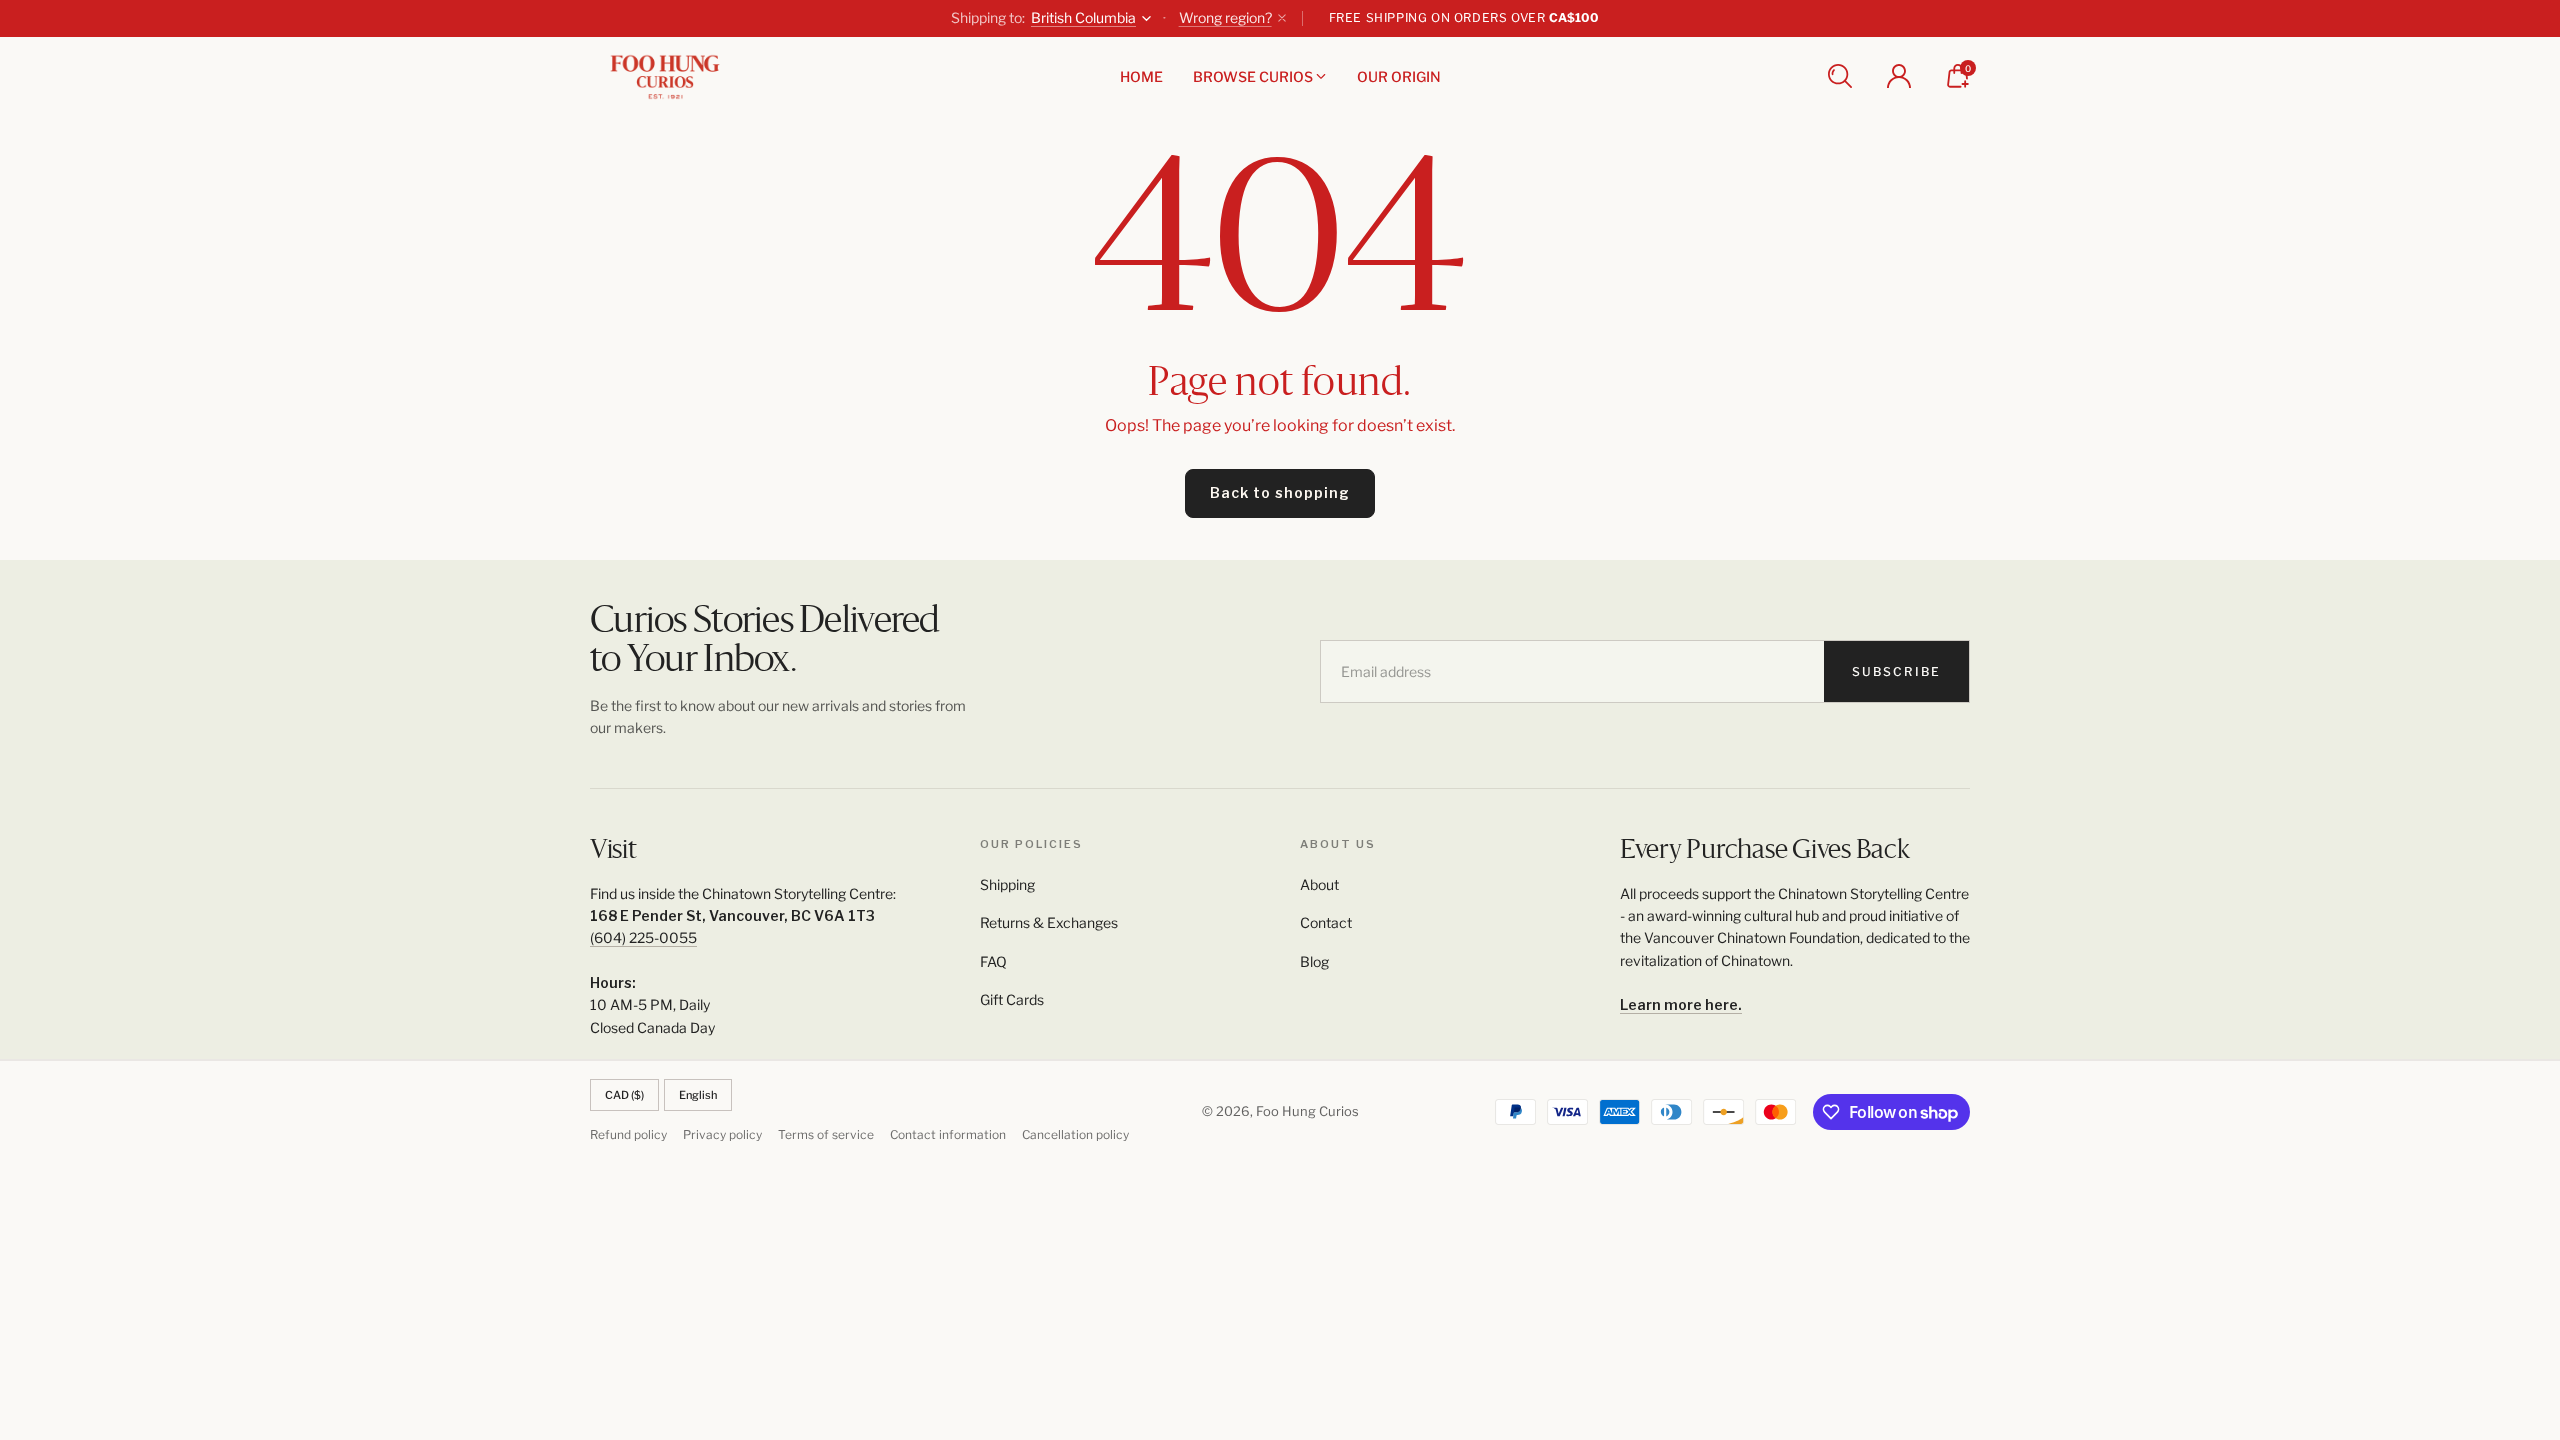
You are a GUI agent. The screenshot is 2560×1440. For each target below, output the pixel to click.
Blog (1314, 961)
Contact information (948, 1134)
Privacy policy (722, 1134)
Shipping (1007, 884)
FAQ (993, 961)
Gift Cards (1012, 999)
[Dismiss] (1282, 18)
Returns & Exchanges (1049, 922)
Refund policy (628, 1134)
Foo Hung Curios (1307, 1111)
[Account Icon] (1899, 76)
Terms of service (826, 1134)
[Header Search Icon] (1840, 76)
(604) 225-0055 (643, 937)
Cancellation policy (1075, 1134)
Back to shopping (1280, 492)
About (1319, 884)
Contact (1326, 922)
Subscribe (1896, 671)
